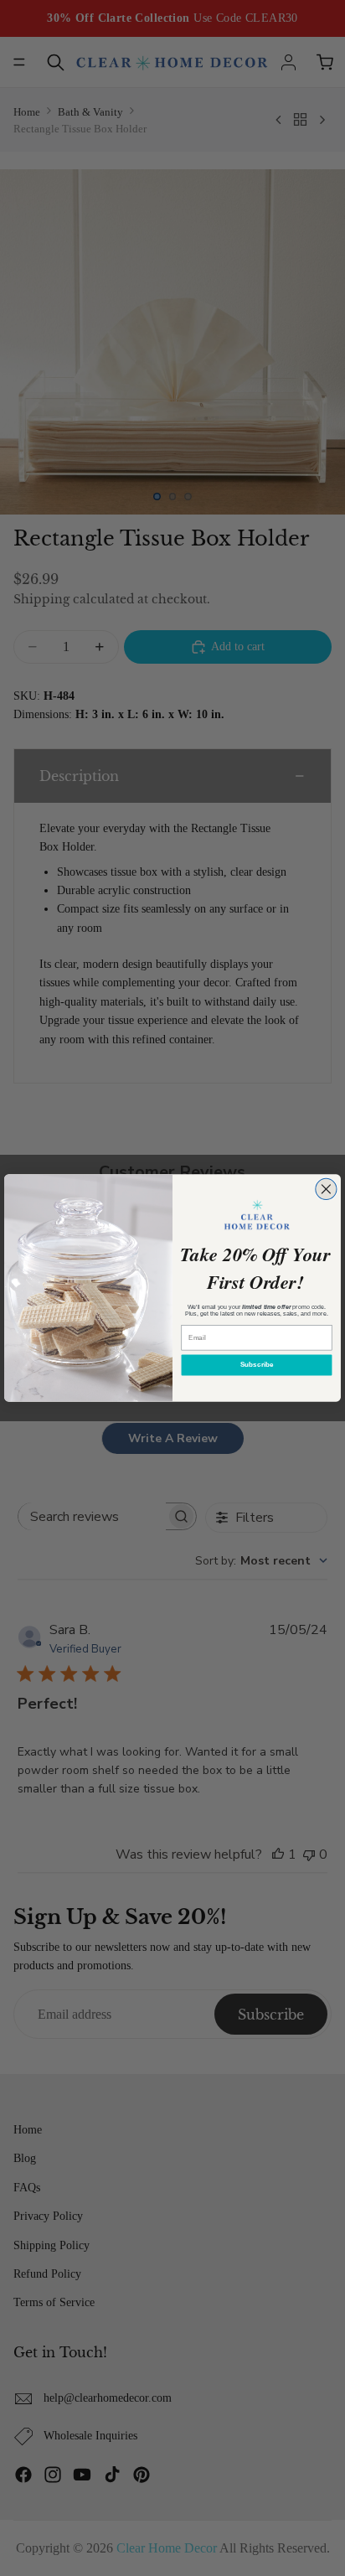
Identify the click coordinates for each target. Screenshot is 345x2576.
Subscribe (257, 1365)
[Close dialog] (326, 1189)
